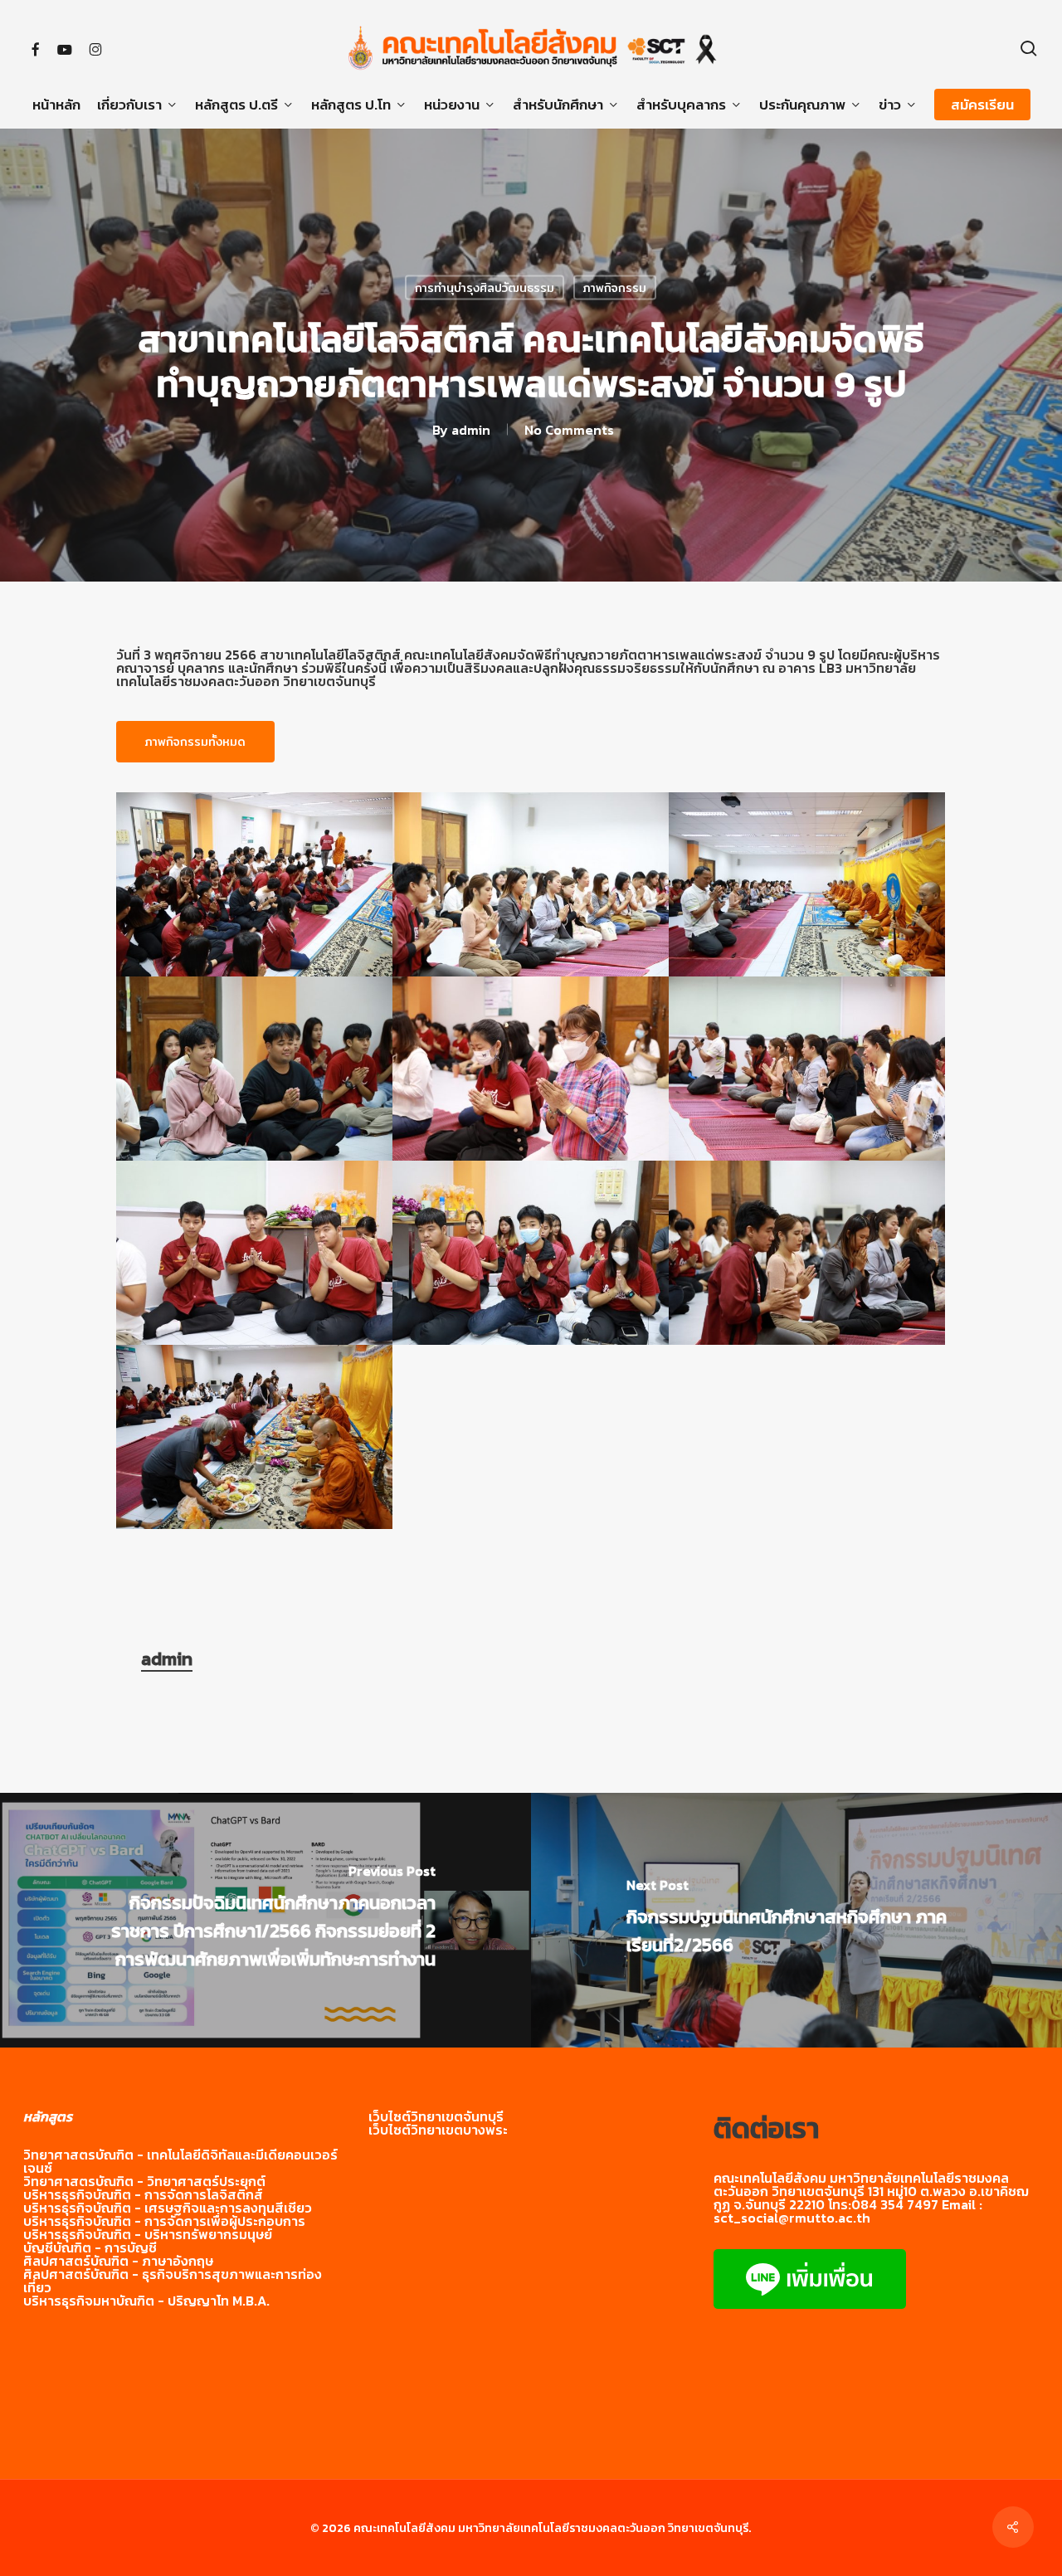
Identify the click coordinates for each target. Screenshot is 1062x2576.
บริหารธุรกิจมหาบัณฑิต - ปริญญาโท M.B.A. (146, 2301)
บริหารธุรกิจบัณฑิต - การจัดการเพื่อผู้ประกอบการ (164, 2221)
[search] (1029, 49)
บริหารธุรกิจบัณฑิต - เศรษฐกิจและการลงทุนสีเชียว (168, 2208)
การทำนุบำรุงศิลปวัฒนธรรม (485, 288)
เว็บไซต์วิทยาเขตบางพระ (438, 2130)
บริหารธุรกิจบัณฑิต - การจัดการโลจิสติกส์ (143, 2194)
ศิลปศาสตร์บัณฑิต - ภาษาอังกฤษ (118, 2261)
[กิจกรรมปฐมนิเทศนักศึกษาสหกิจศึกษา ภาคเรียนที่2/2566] (796, 1920)
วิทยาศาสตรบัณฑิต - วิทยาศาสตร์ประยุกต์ (144, 2181)
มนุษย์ (256, 2234)
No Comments (569, 430)
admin (471, 430)
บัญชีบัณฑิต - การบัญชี (90, 2247)
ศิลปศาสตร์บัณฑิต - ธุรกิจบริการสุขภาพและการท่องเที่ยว (173, 2281)
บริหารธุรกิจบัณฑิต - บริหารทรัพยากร (131, 2234)
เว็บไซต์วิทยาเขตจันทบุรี (436, 2116)
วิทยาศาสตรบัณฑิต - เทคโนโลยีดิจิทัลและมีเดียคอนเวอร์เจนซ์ (180, 2161)
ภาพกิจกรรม (615, 288)
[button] (195, 742)
